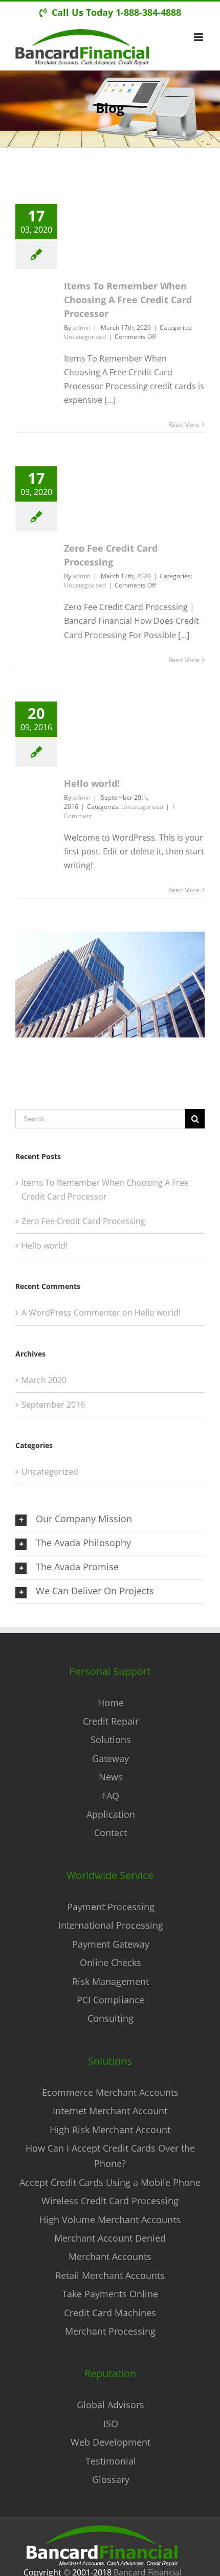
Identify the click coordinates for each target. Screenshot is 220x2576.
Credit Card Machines (110, 2313)
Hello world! (92, 783)
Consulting (111, 2018)
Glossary (111, 2479)
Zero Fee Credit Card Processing (83, 1221)
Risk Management (111, 1981)
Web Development (111, 2442)
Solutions (111, 1739)
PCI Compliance (111, 2000)
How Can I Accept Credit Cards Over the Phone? (110, 2156)
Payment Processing (111, 1907)
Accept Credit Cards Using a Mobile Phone (110, 2182)
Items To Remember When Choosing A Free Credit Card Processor (128, 300)
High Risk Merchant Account (110, 2130)
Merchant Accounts (110, 2256)
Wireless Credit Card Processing (110, 2201)
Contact (111, 1833)
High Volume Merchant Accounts (110, 2220)
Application (111, 1814)
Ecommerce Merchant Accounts (110, 2092)
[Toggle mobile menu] (199, 37)
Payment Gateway (111, 1944)
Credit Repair (111, 1721)
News (111, 1777)
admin (82, 327)
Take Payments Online (110, 2294)
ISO (111, 2424)
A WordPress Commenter (71, 1313)
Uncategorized (85, 337)
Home (111, 1703)
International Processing (111, 1925)
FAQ (111, 1796)
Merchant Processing (110, 2331)
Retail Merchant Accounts (110, 2275)
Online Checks (111, 1962)
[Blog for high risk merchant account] (110, 938)
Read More (184, 425)
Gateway (111, 1758)
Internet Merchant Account (110, 2111)
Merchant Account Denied (110, 2238)
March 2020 (44, 1380)
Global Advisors (111, 2405)
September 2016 (53, 1405)
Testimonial (111, 2461)
